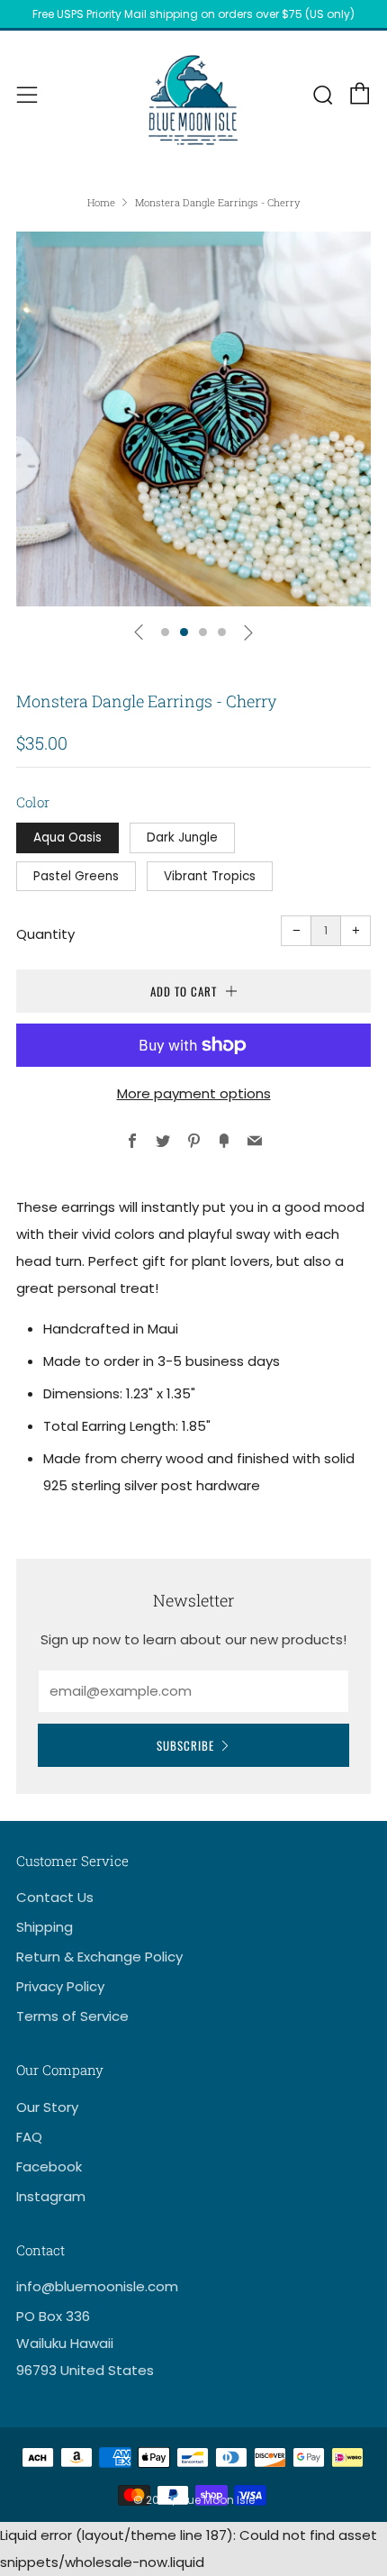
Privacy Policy (60, 1986)
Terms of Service (72, 2016)
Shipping (45, 1927)
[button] (165, 632)
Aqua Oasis (67, 837)
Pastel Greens (76, 876)
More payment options (194, 1093)
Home (101, 202)
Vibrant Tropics (210, 876)
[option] (193, 419)
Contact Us (55, 1897)
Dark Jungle (182, 837)
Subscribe (185, 1745)
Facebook (49, 2166)
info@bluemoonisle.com (97, 2286)
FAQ (29, 2137)
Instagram (51, 2196)
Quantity (45, 934)
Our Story (47, 2107)
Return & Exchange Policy (99, 1957)
